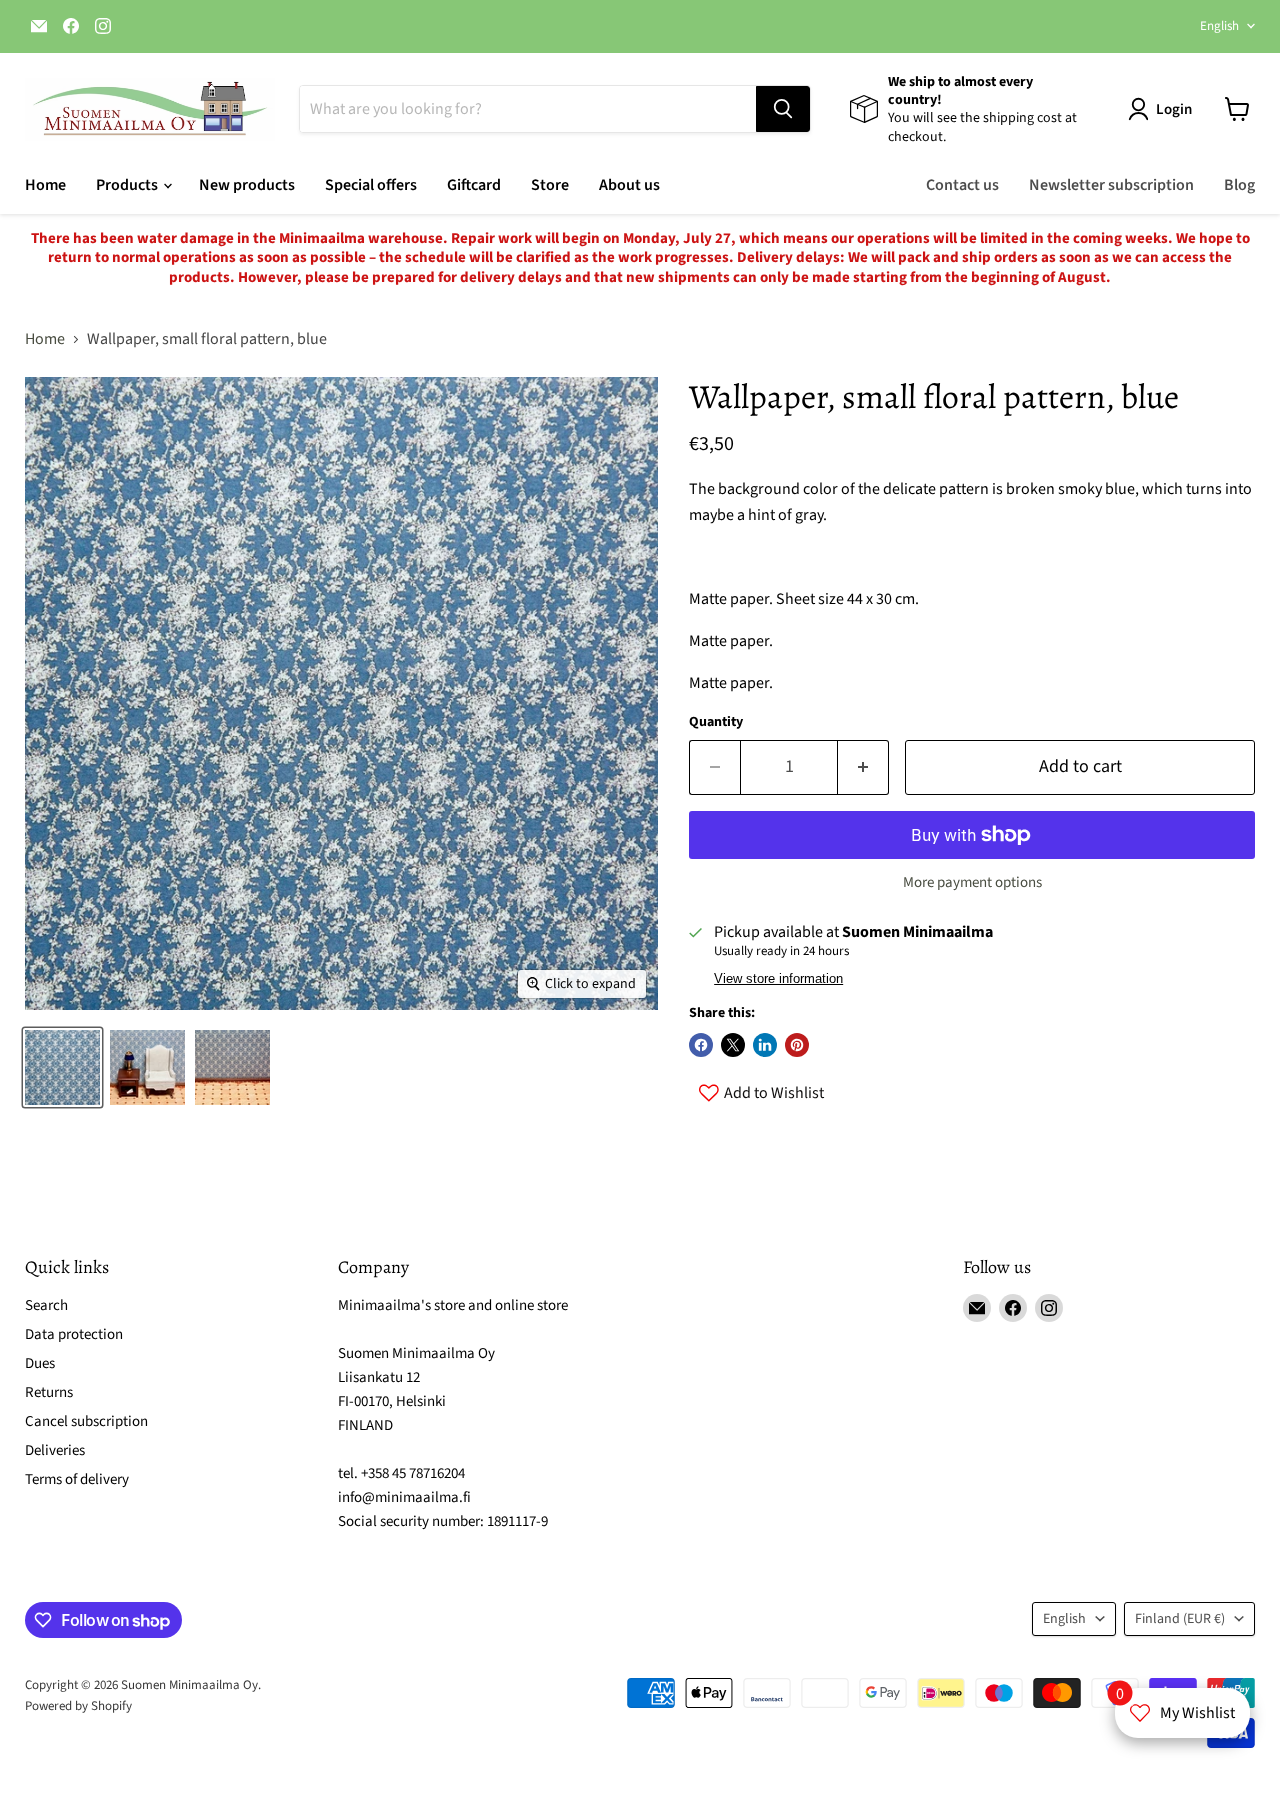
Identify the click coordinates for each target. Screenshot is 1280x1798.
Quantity (716, 722)
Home (45, 185)
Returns (49, 1392)
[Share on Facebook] (701, 1045)
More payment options (972, 882)
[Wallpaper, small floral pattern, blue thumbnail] (62, 1067)
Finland (1180, 1619)
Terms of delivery (77, 1479)
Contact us (962, 185)
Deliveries (55, 1450)
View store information (778, 979)
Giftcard (474, 185)
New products (247, 185)
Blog (1239, 185)
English (1219, 26)
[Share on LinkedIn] (765, 1045)
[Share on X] (733, 1045)
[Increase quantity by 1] (863, 767)
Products (128, 185)
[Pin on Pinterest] (797, 1045)
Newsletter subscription (1111, 185)
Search (46, 1305)
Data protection (74, 1334)
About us (629, 185)
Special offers (371, 185)
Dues (40, 1363)
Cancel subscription (86, 1421)
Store (550, 185)
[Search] (783, 109)
